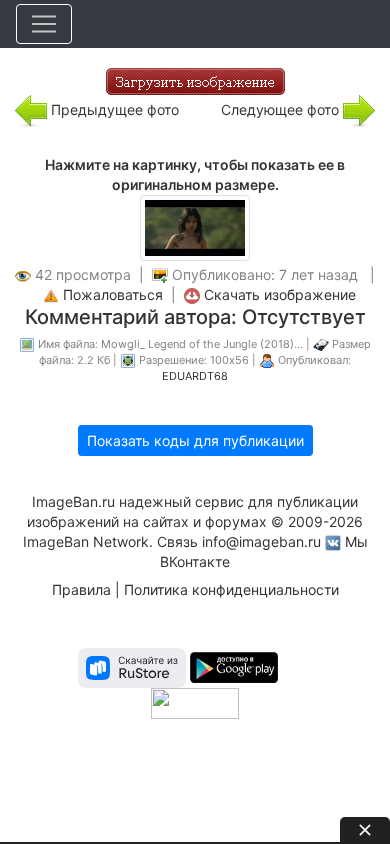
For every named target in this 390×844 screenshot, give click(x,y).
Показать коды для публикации (195, 440)
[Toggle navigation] (44, 24)
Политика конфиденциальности (231, 589)
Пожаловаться (113, 294)
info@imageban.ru (261, 541)
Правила (81, 589)
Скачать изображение (280, 294)
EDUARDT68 (195, 376)
